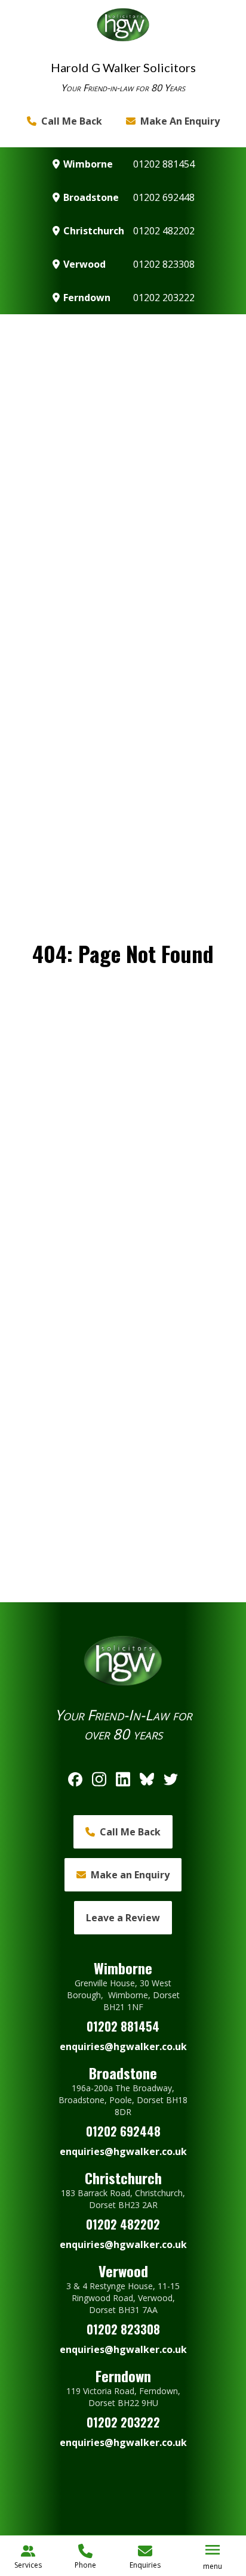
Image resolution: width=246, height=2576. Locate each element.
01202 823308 (164, 264)
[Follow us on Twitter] (171, 1779)
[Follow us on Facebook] (75, 1779)
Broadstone (91, 197)
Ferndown (87, 298)
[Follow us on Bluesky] (147, 1779)
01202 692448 (164, 197)
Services (28, 2565)
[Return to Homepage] (123, 25)
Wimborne (88, 164)
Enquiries (145, 2565)
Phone (85, 2565)
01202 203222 (164, 298)
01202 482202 (164, 231)
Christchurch (94, 231)
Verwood (84, 264)
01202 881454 (164, 164)
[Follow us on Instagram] (99, 1779)
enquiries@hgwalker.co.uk (123, 2046)
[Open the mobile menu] (213, 2550)
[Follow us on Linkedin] (123, 1779)
